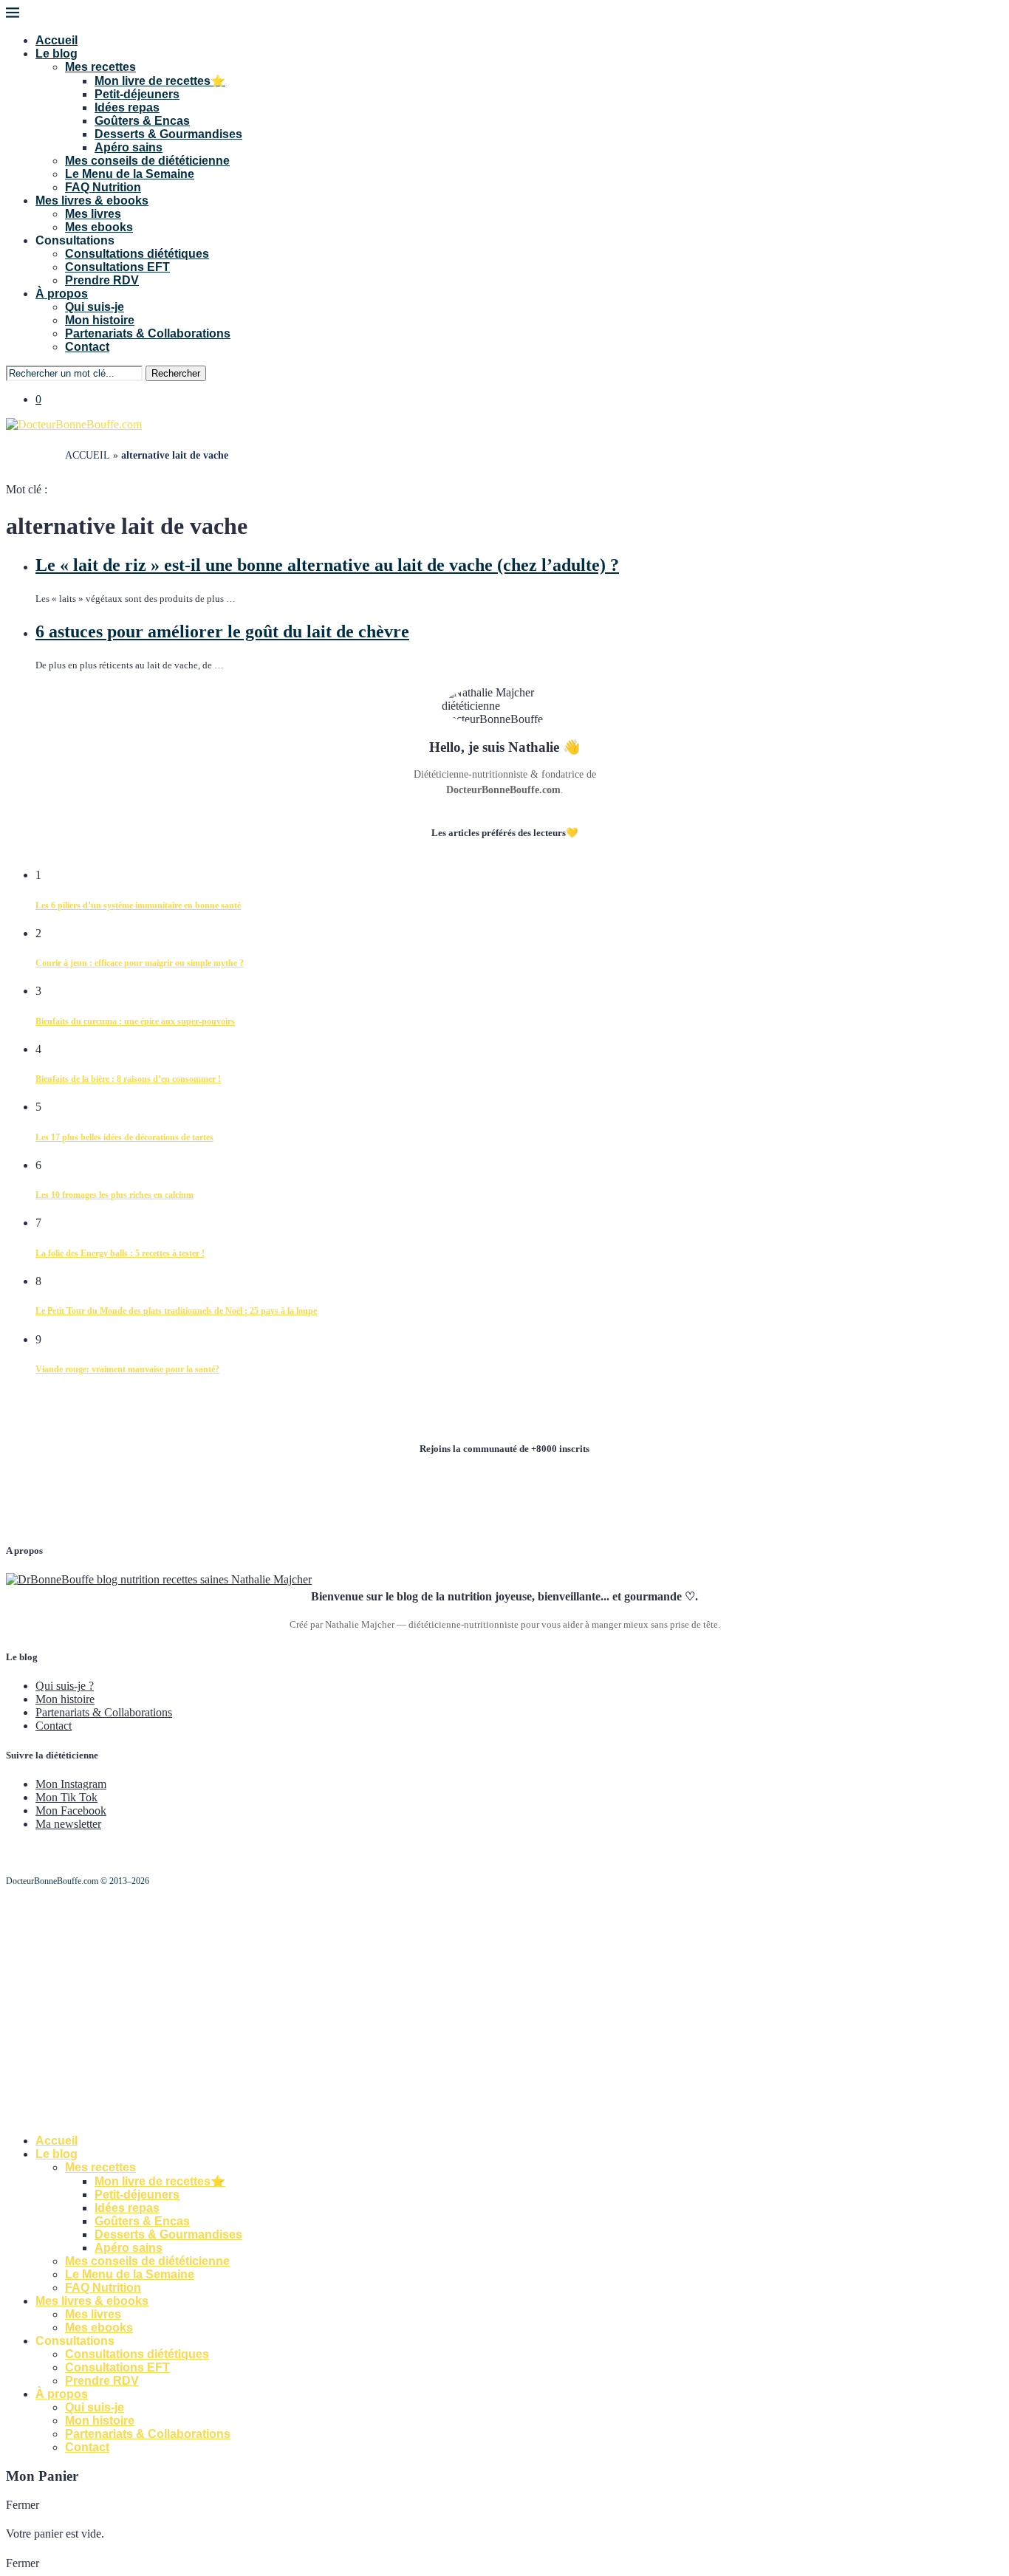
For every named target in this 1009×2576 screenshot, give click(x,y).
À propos (62, 294)
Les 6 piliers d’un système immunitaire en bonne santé (138, 905)
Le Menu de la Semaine (130, 174)
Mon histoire (100, 320)
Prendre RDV (102, 280)
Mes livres (93, 214)
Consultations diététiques (137, 254)
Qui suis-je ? (65, 1686)
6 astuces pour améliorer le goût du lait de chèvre (222, 631)
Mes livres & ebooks (92, 201)
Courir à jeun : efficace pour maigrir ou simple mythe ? (140, 963)
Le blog (57, 54)
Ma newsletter (68, 1824)
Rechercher (176, 373)
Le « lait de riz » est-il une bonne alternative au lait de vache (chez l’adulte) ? (327, 565)
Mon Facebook (71, 1811)
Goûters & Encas (142, 121)
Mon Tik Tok (66, 1797)
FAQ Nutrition (103, 187)
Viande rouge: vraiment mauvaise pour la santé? (127, 1369)
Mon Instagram (71, 1784)
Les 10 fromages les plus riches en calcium (114, 1195)
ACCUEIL (88, 455)
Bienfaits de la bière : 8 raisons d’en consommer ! (128, 1079)
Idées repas (127, 107)
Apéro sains (129, 147)
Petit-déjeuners (137, 94)
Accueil (57, 40)
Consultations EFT (117, 267)
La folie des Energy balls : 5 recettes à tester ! (120, 1253)
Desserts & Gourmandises (168, 134)
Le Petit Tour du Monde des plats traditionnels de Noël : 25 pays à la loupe (176, 1311)
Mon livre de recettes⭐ (160, 81)
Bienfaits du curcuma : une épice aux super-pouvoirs (135, 1021)
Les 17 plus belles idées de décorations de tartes (124, 1137)
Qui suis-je (95, 307)
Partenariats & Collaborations (148, 333)
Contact (87, 347)
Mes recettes (100, 67)
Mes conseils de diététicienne (147, 161)
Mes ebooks (99, 227)
